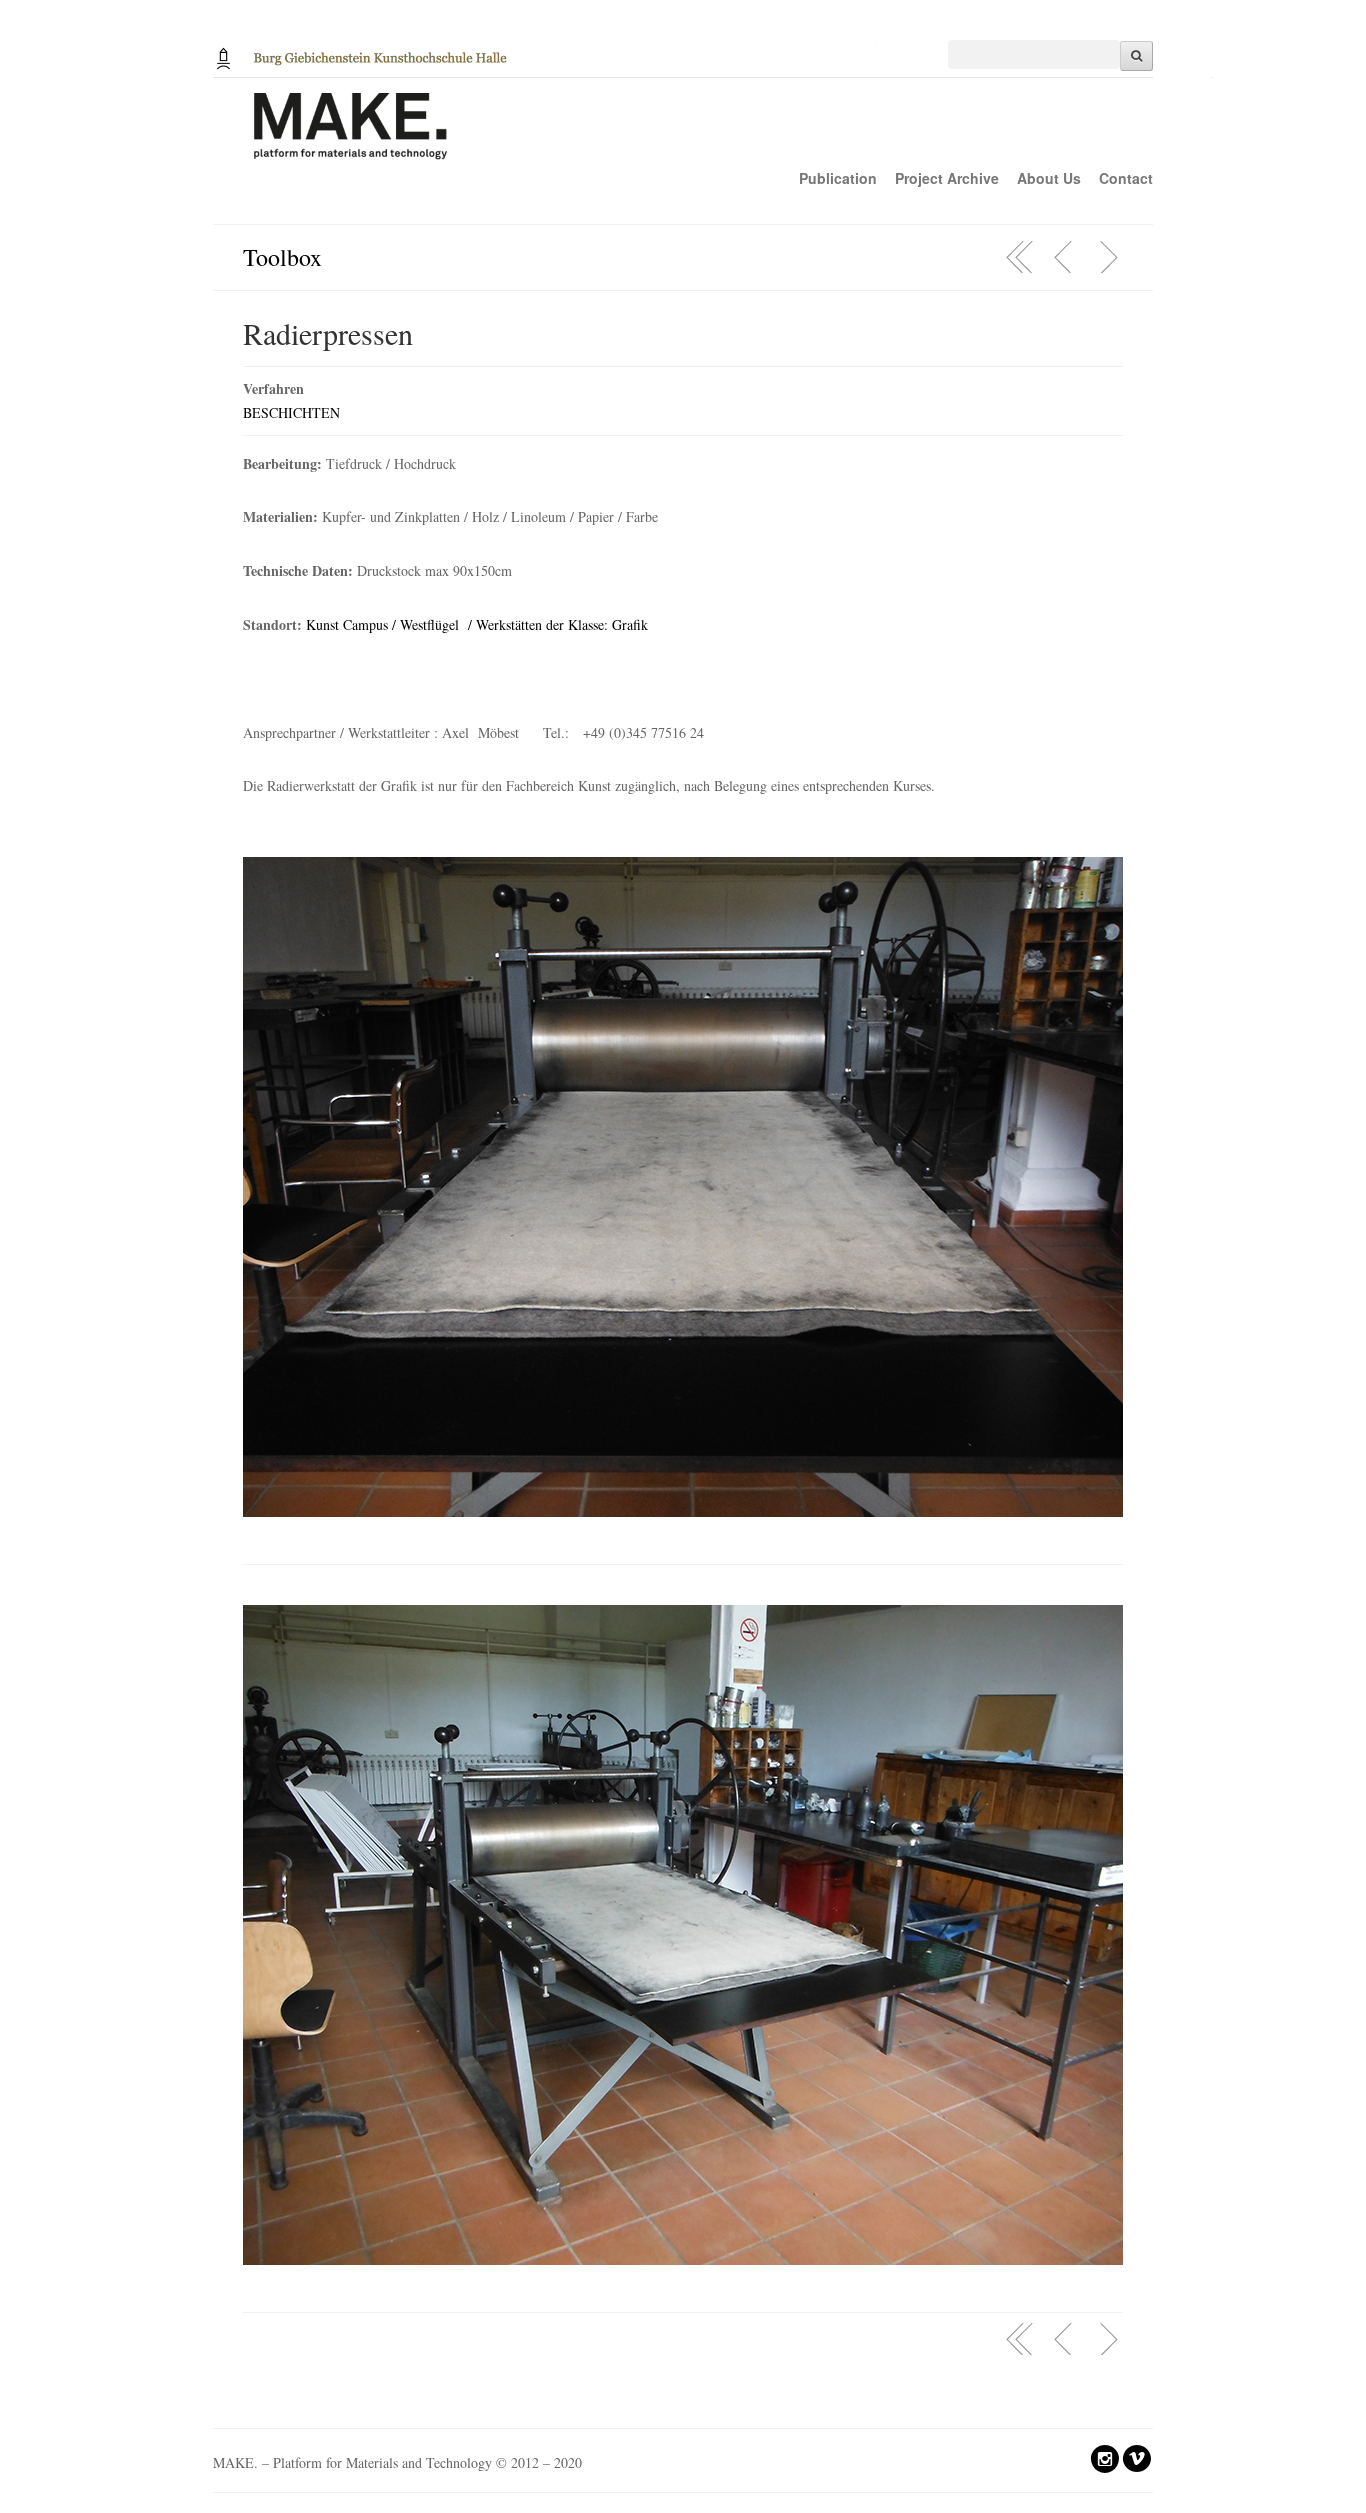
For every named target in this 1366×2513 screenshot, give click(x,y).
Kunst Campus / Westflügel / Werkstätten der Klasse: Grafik (477, 624)
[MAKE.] (713, 136)
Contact (1126, 178)
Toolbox (282, 257)
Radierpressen (328, 333)
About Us (1049, 178)
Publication (838, 178)
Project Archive (947, 178)
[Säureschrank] (1108, 257)
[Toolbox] (1020, 257)
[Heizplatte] (1064, 257)
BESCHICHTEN (291, 412)
